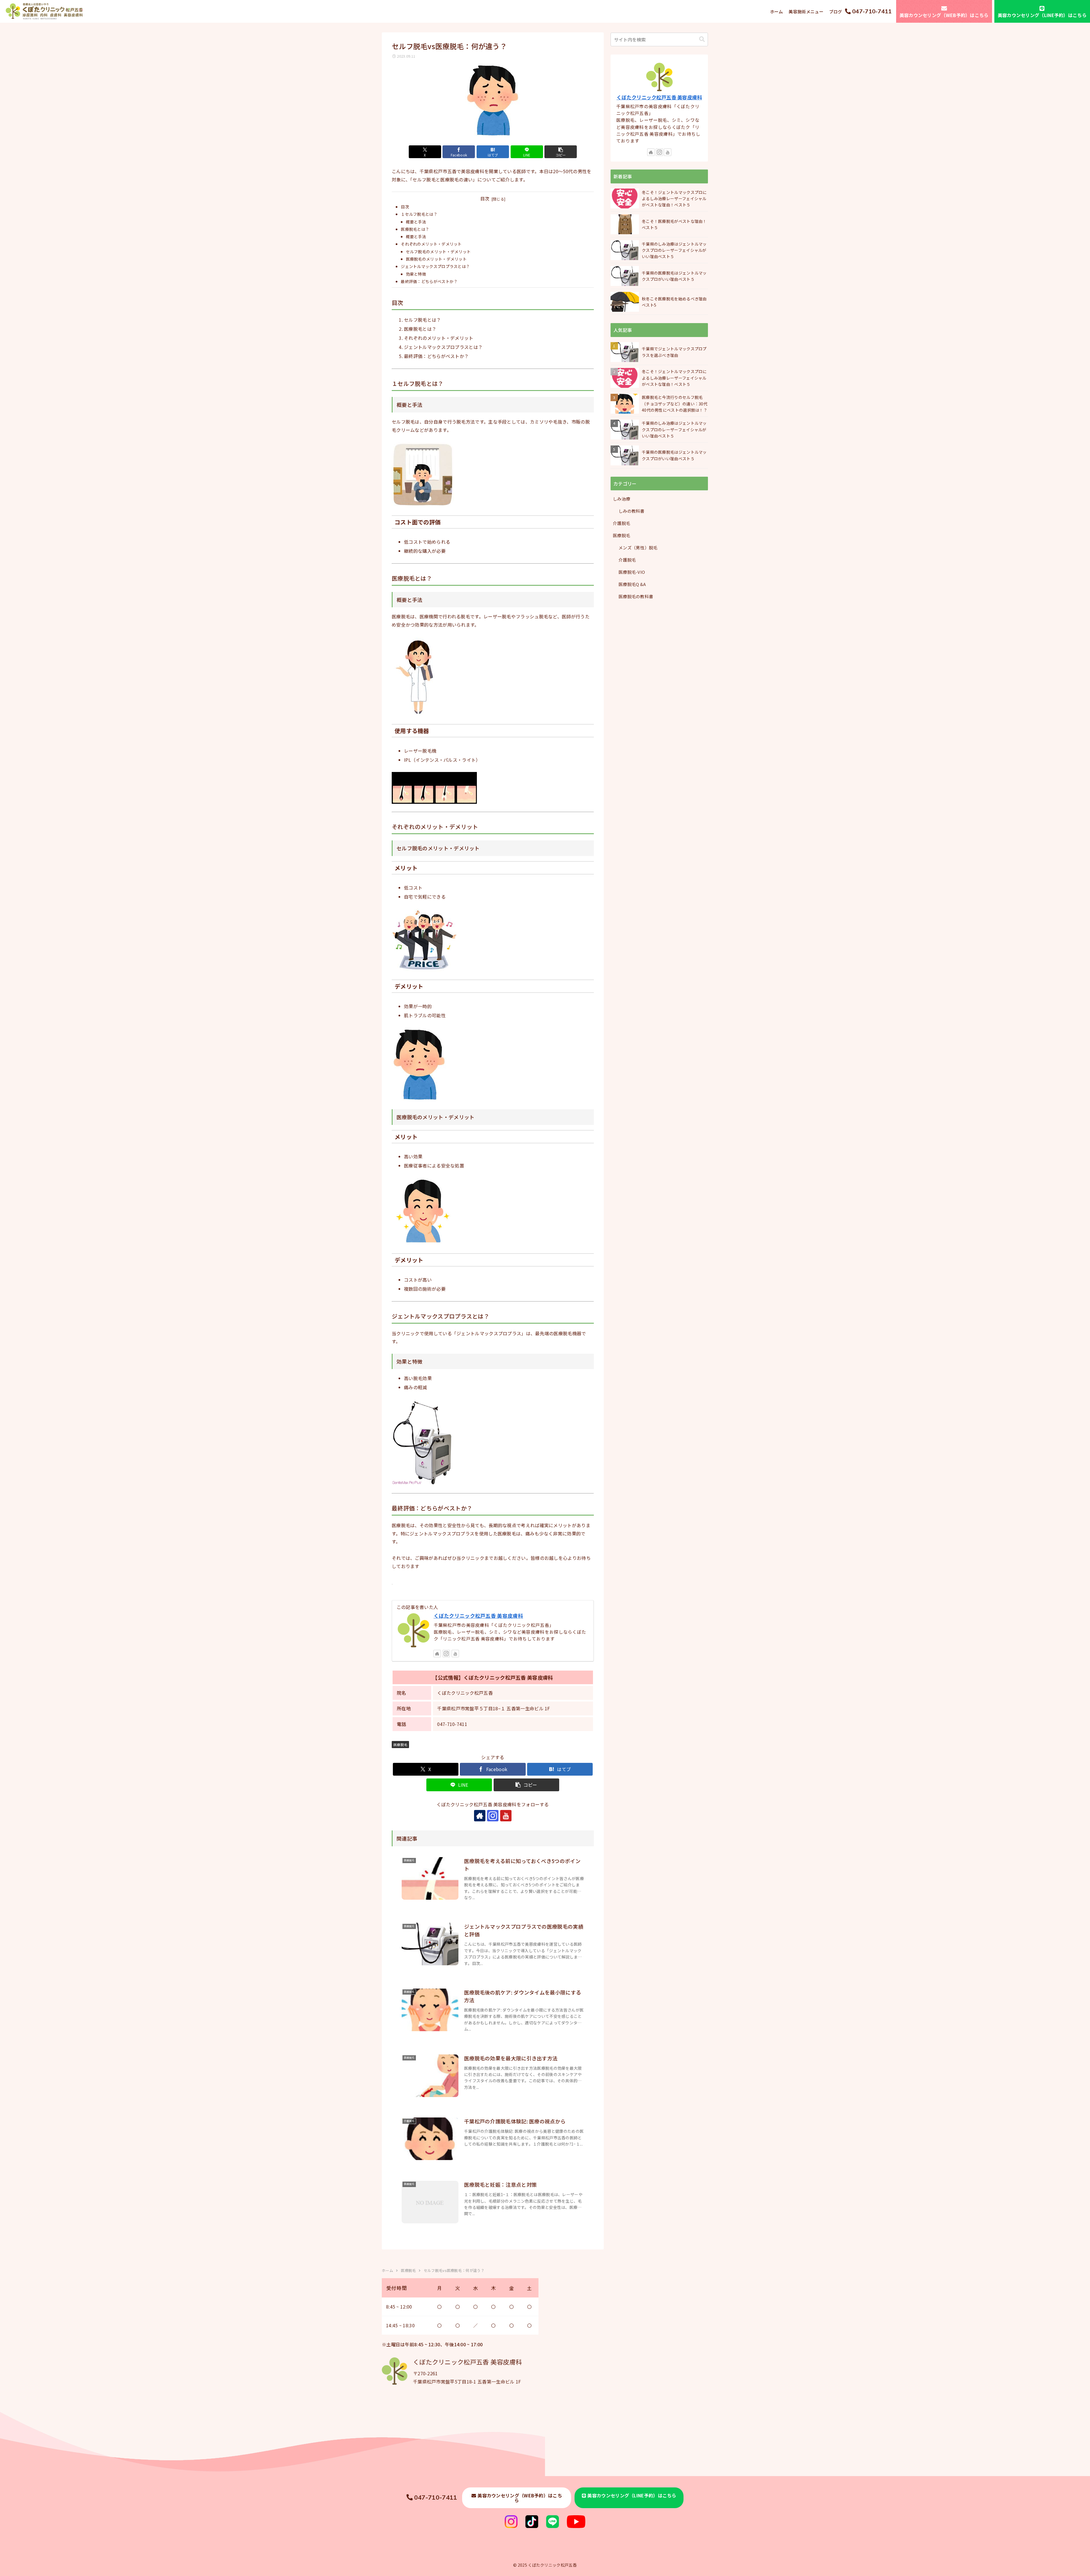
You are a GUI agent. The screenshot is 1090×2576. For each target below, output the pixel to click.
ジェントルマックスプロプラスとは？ (435, 266)
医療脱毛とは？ (415, 229)
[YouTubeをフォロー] (455, 1654)
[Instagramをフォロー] (446, 1654)
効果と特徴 (416, 274)
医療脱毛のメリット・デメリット (436, 259)
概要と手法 (416, 222)
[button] (561, 152)
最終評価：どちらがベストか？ (429, 281)
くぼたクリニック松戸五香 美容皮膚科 (478, 1616)
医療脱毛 (400, 1745)
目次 (485, 198)
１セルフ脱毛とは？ (419, 214)
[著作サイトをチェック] (437, 1654)
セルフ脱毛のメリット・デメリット (438, 252)
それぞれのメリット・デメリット (431, 244)
